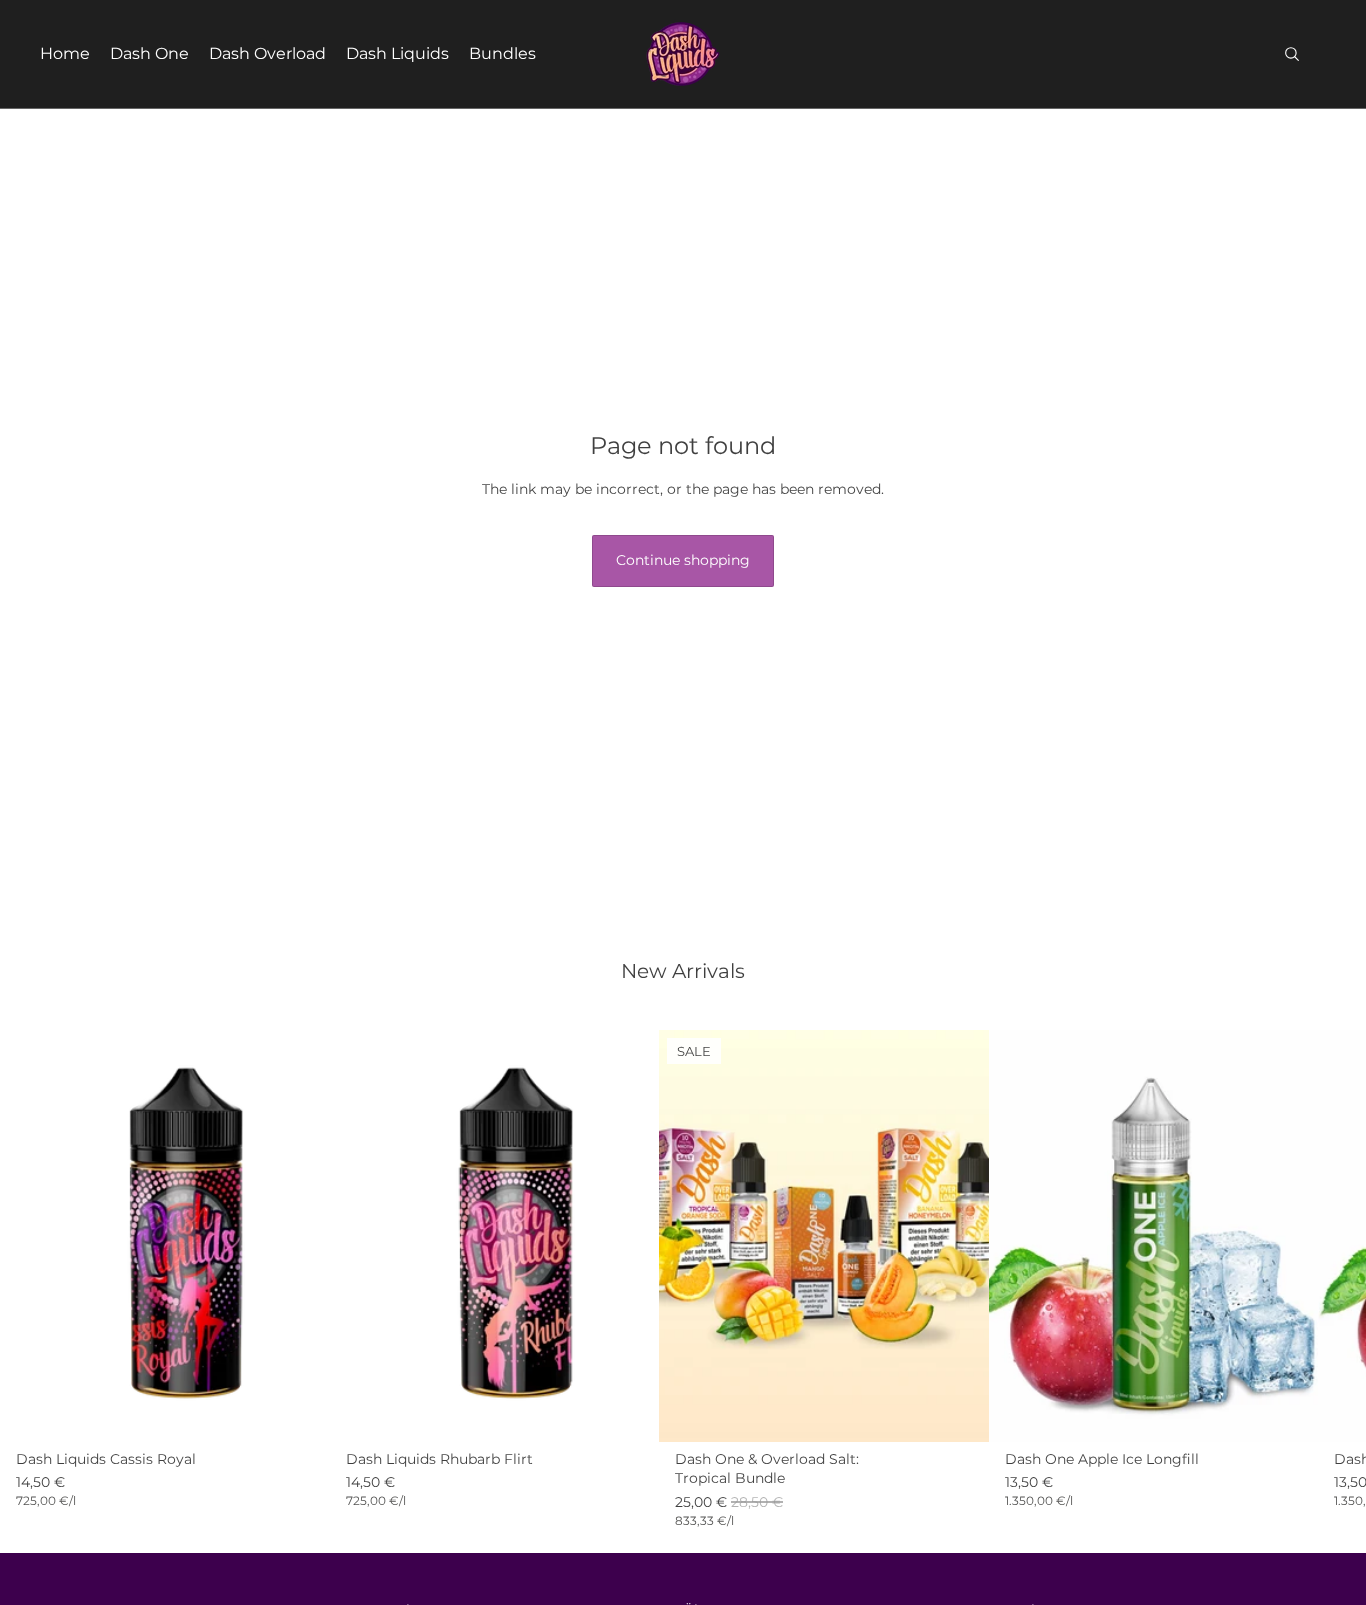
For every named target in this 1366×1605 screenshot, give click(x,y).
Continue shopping (683, 560)
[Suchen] (1292, 54)
